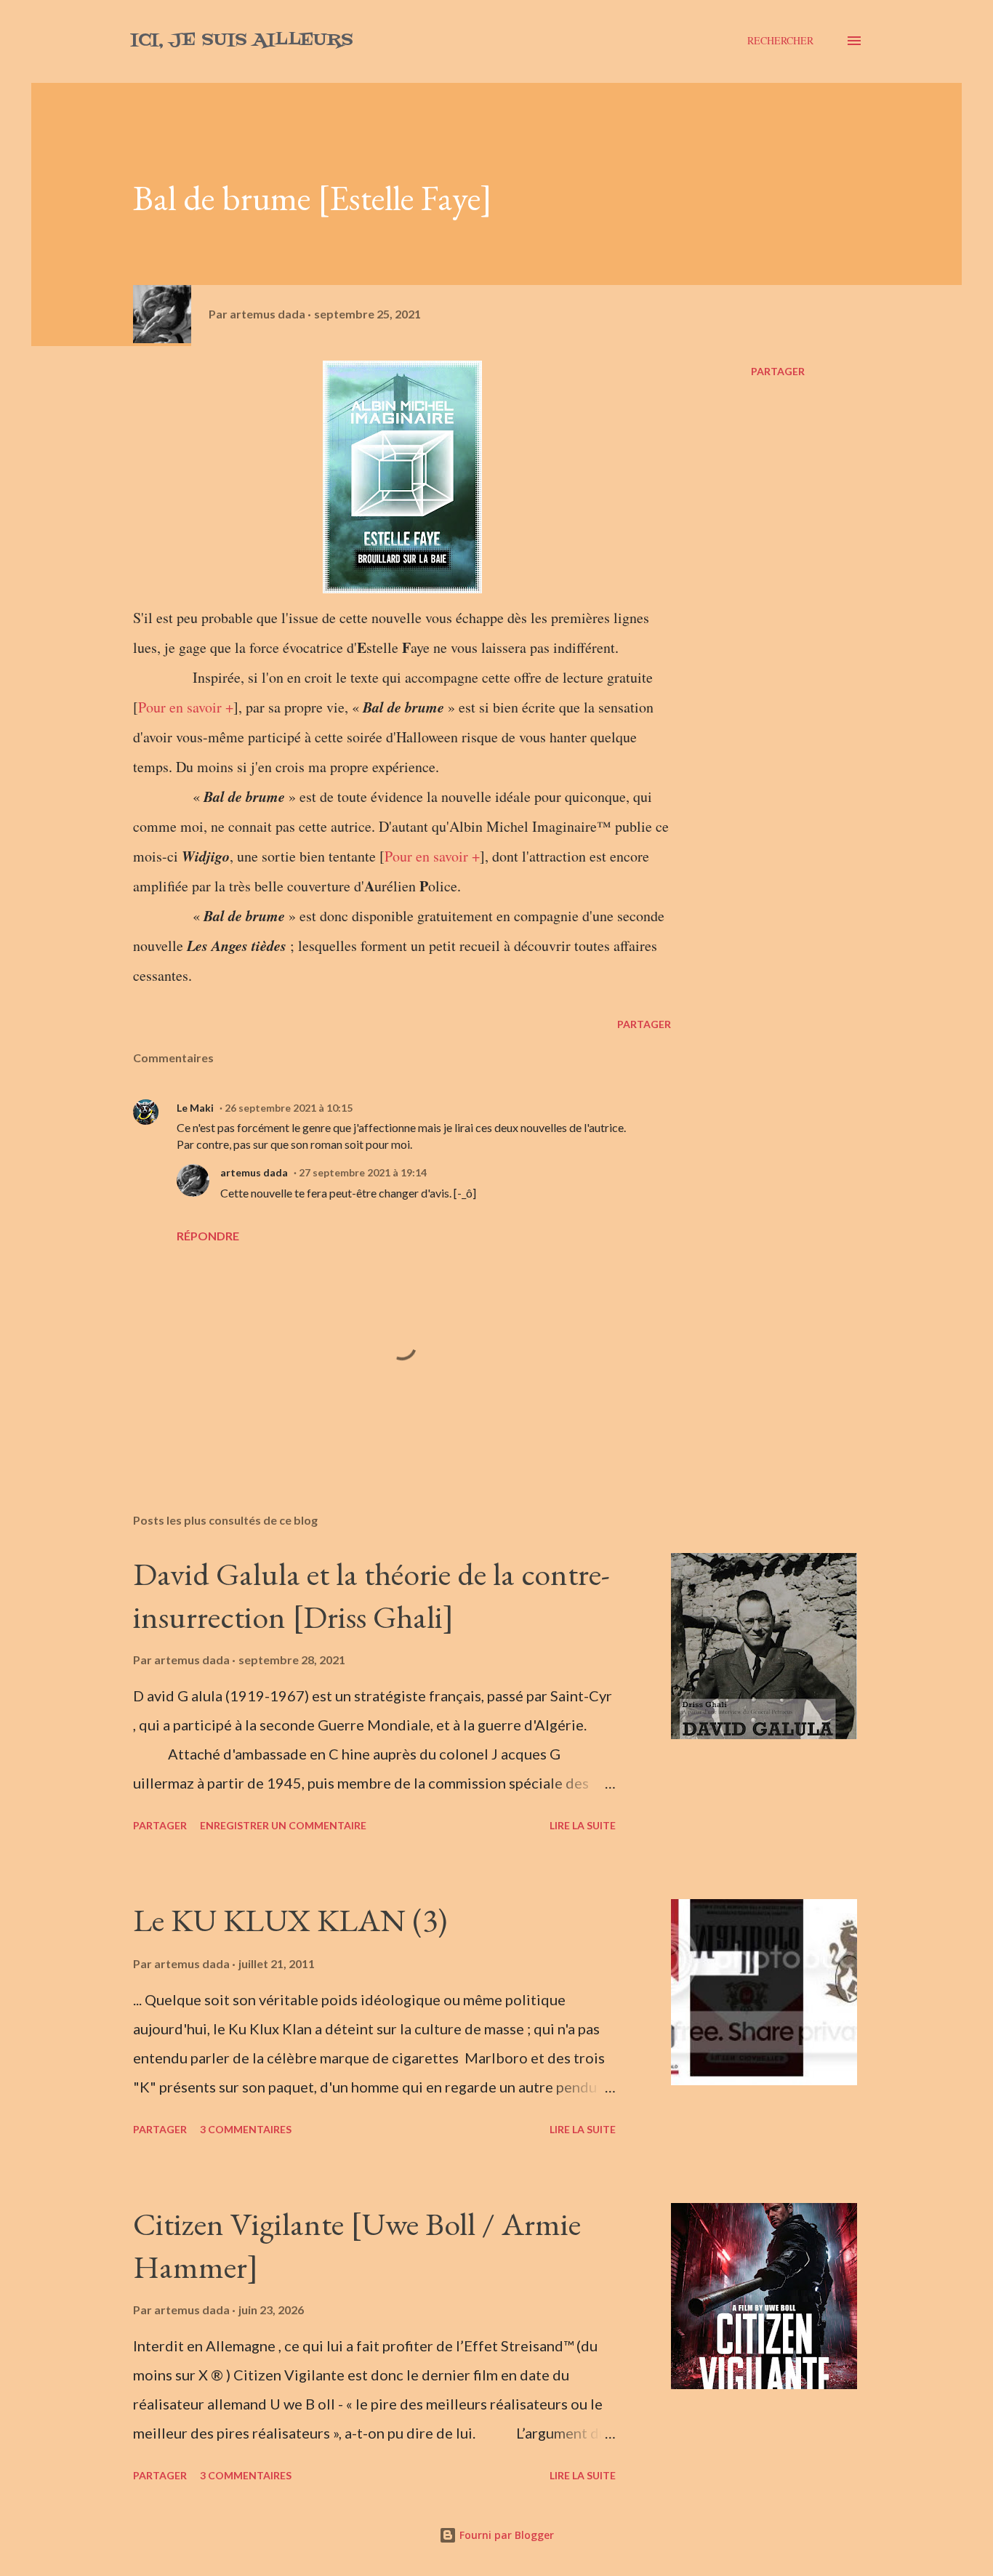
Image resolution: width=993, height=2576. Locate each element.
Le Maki (195, 1108)
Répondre (208, 1236)
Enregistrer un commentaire (283, 1825)
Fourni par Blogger (505, 2535)
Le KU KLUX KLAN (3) (290, 1920)
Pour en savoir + (186, 707)
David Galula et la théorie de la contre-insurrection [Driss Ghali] (371, 1595)
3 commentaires (246, 2129)
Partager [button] (778, 371)
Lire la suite (583, 1825)
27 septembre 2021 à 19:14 (363, 1172)
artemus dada (254, 1172)
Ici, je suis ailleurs (242, 40)
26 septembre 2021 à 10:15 (289, 1108)
